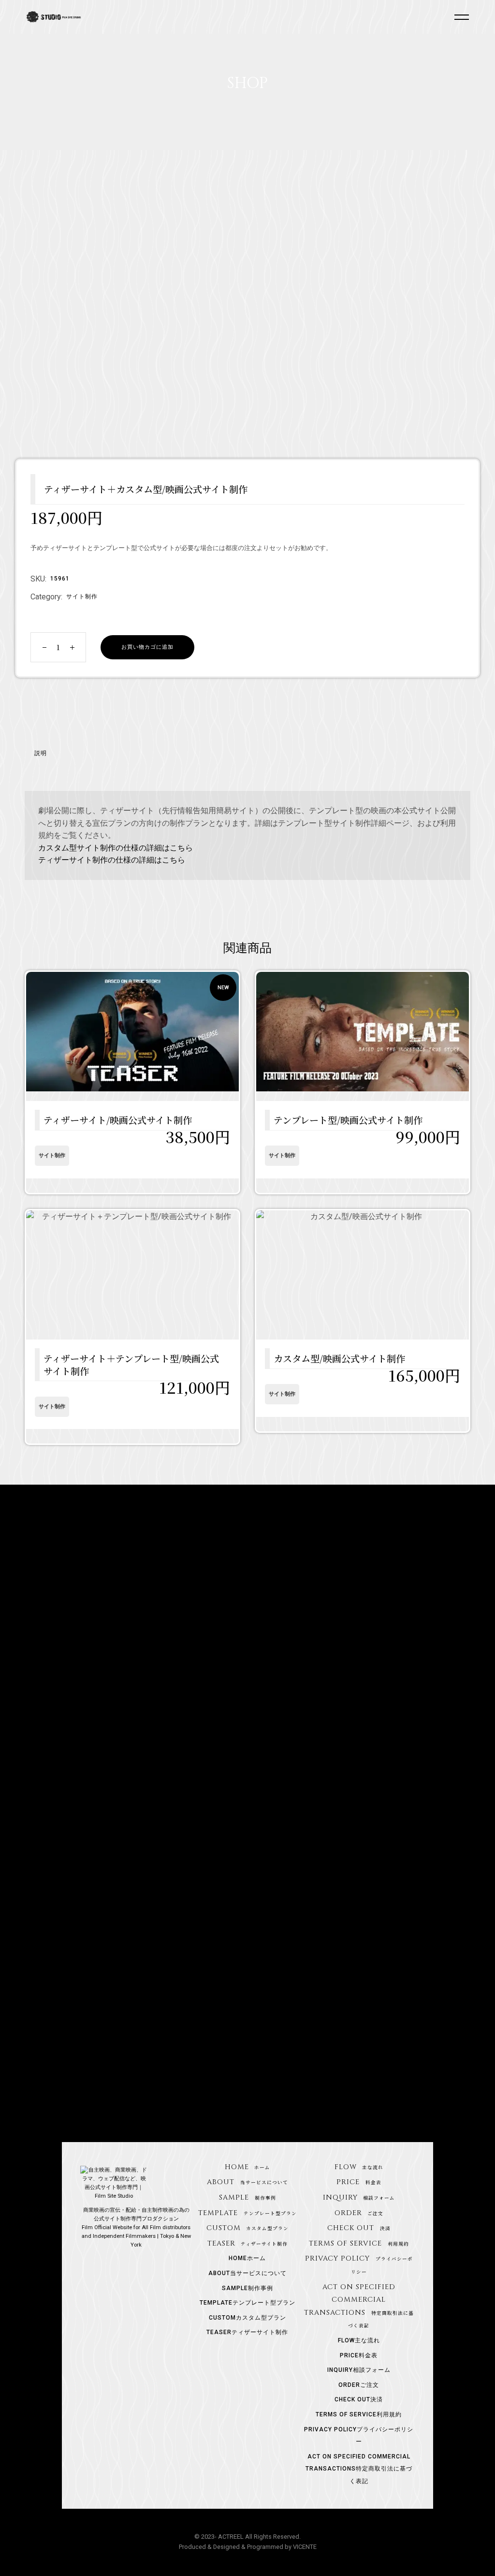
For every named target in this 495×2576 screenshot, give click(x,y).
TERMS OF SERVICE (359, 2243)
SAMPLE (247, 2197)
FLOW (359, 2167)
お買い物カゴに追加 (147, 647)
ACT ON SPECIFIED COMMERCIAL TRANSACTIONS (359, 2469)
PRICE (359, 2182)
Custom (248, 2228)
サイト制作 (82, 596)
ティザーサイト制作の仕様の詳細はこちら (112, 860)
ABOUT (247, 2182)
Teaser (248, 2243)
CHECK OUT (359, 2228)
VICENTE (305, 2547)
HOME (248, 2167)
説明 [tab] (41, 753)
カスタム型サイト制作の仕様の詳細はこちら (116, 848)
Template (247, 2213)
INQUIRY (359, 2197)
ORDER (359, 2213)
